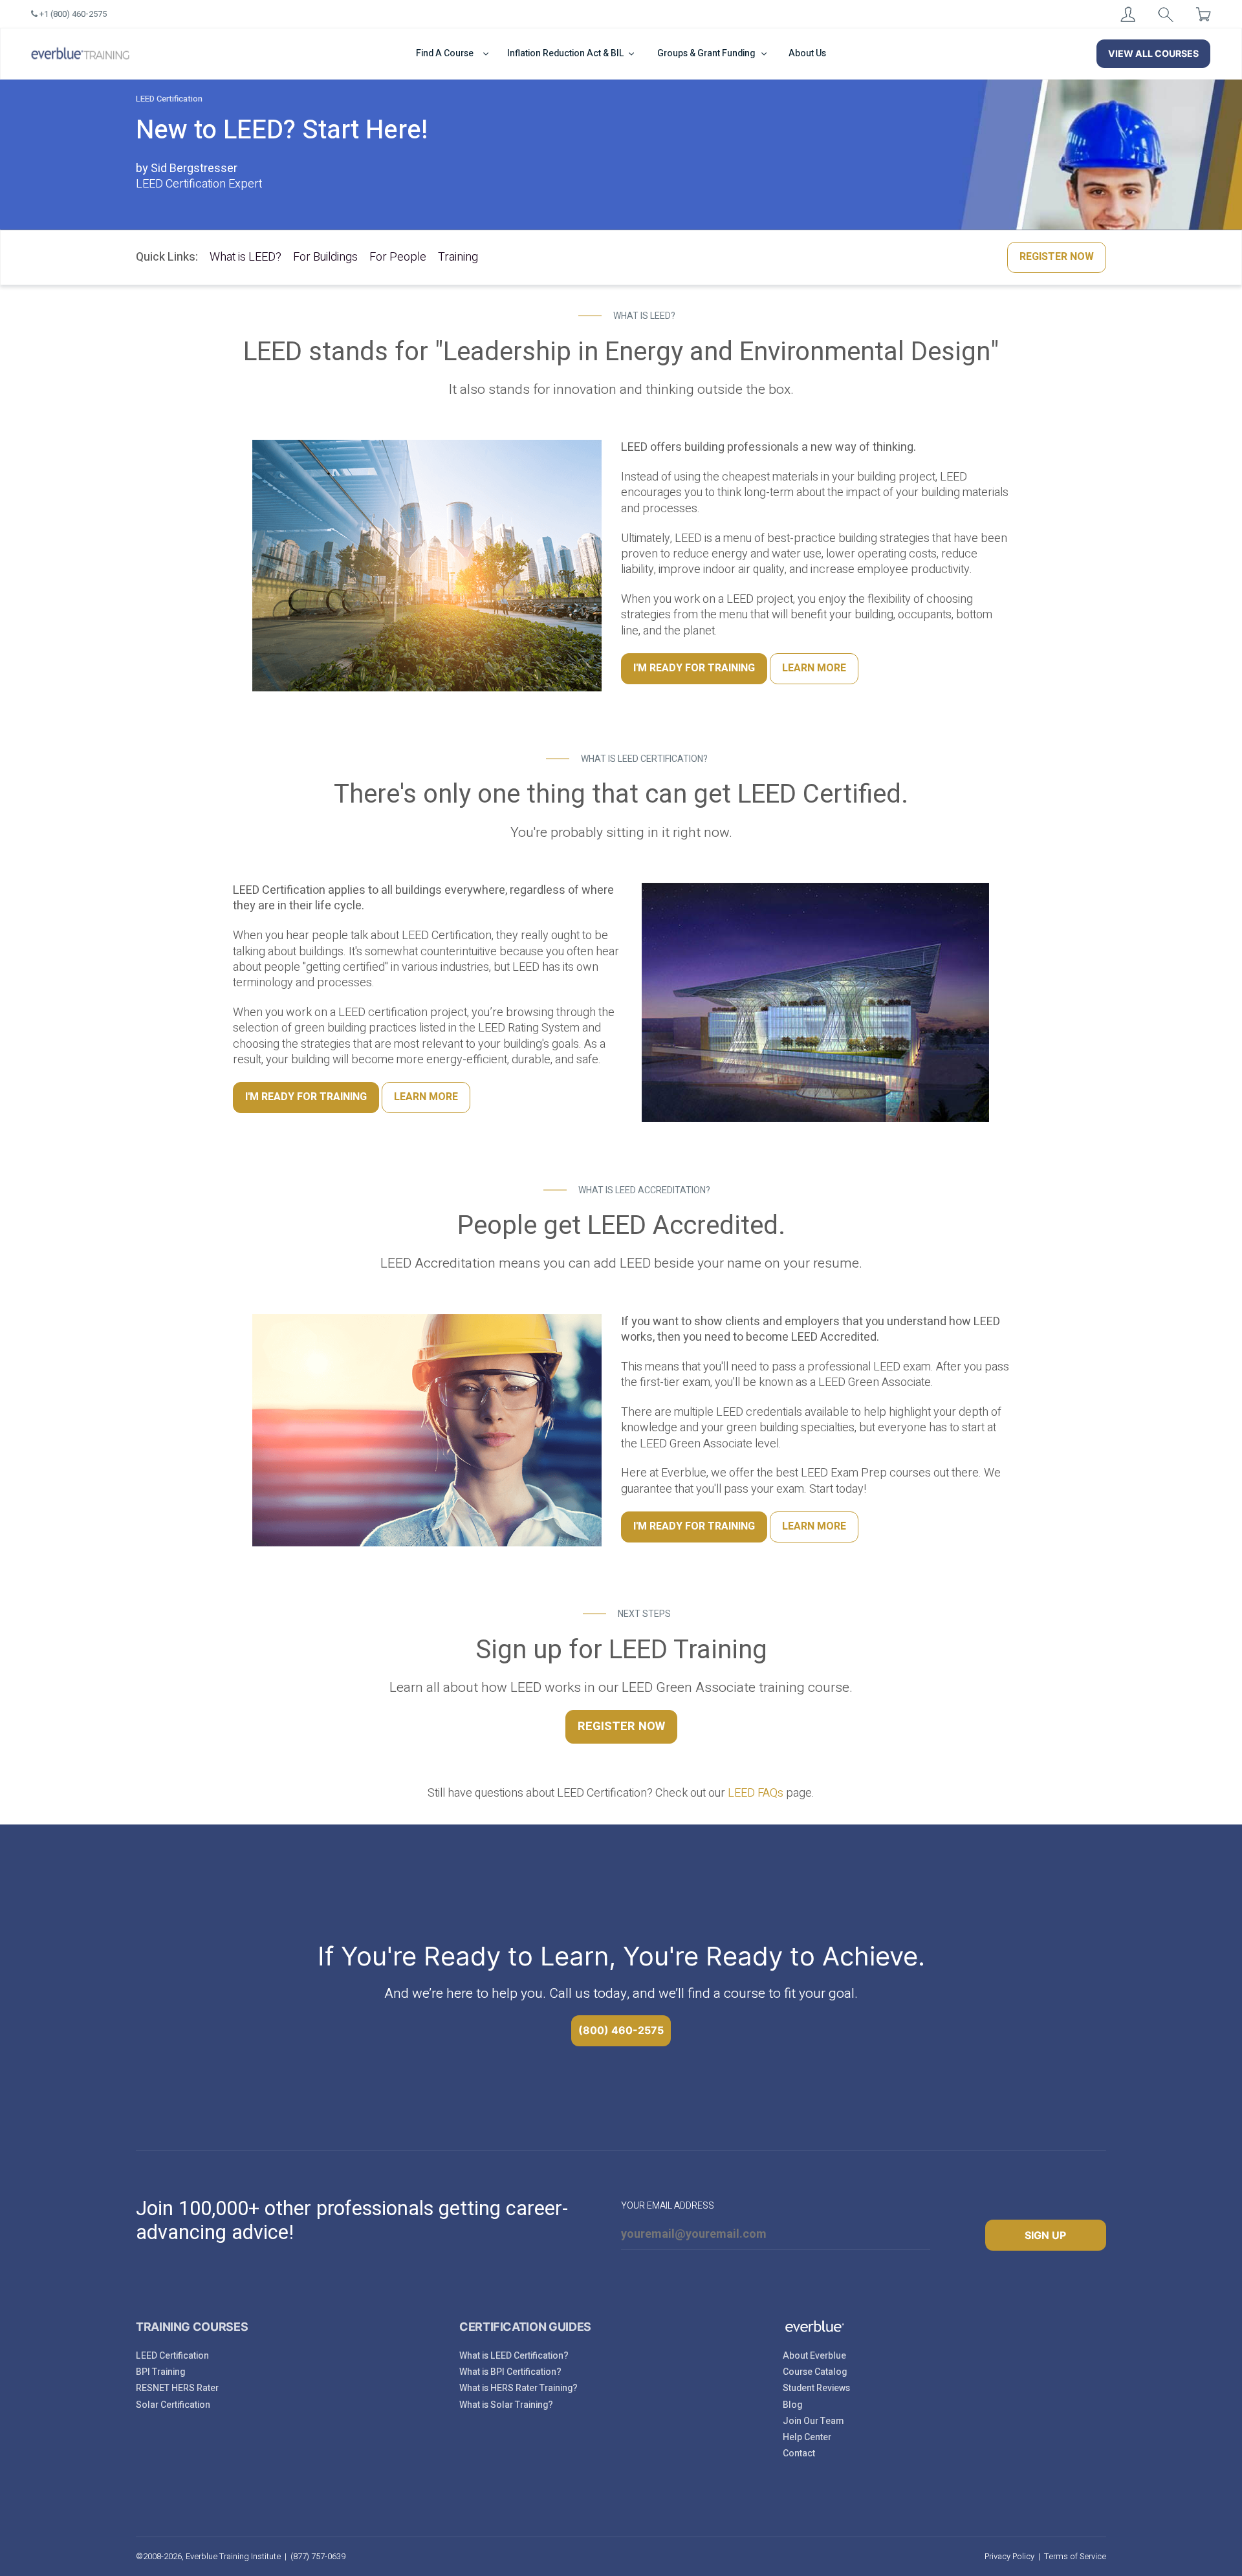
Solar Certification (173, 2405)
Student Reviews (816, 2388)
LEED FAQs (756, 1793)
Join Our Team (813, 2421)
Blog (792, 2405)
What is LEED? (245, 257)
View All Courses (1153, 53)
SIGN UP (1045, 2235)
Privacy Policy (1009, 2556)
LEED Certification (172, 2356)
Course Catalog (815, 2372)
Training (458, 257)
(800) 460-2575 (621, 2030)
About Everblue (814, 2356)
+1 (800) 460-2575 (72, 14)
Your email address (668, 2206)
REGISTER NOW (1057, 257)
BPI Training (160, 2372)
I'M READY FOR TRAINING (694, 668)
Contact (799, 2453)
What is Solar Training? (506, 2405)
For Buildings (325, 257)
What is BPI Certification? (510, 2372)
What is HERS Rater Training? (518, 2388)
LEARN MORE (814, 668)
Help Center (807, 2437)
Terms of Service (1075, 2556)
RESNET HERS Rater (177, 2388)
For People (398, 257)
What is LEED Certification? (514, 2356)
